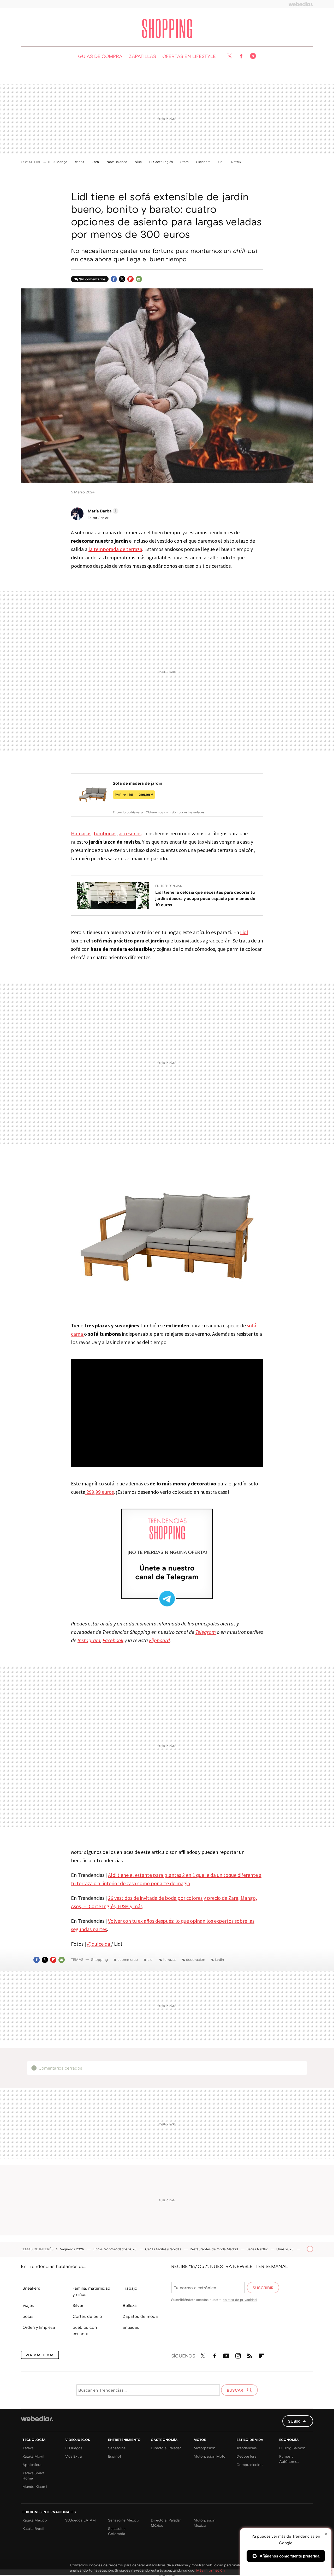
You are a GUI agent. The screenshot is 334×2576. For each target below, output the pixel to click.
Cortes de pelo (87, 2316)
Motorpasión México (204, 2523)
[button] (102, 511)
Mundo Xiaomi (35, 2486)
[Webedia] (301, 4)
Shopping (167, 28)
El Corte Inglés (161, 162)
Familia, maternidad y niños (91, 2291)
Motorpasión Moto (210, 2456)
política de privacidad (240, 2300)
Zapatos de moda (140, 2316)
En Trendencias (169, 886)
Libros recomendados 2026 (115, 2249)
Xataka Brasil (33, 2528)
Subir (294, 2421)
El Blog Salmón (292, 2448)
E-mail (139, 279)
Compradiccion (249, 2465)
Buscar (235, 2390)
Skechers (203, 162)
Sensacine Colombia (117, 2531)
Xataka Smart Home (33, 2475)
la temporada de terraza (115, 549)
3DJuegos (74, 2448)
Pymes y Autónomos (289, 2459)
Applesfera (32, 2465)
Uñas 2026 (285, 2249)
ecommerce (128, 1959)
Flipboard (130, 279)
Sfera (184, 162)
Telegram (253, 56)
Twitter (229, 56)
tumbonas (105, 833)
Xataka (28, 2448)
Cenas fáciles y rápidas (164, 2249)
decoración (196, 1959)
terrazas (170, 1959)
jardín (219, 1959)
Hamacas (81, 833)
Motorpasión (204, 2448)
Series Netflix (258, 2249)
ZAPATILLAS (142, 56)
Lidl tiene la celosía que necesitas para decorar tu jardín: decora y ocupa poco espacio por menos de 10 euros (205, 898)
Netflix (236, 162)
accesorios (130, 833)
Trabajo (130, 2288)
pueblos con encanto (85, 2330)
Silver (78, 2305)
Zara (95, 162)
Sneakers (31, 2288)
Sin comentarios (92, 279)
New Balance (117, 162)
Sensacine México (124, 2520)
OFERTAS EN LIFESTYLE (189, 56)
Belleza (130, 2305)
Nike (138, 162)
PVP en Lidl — (134, 795)
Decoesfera (246, 2456)
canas (79, 162)
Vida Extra (73, 2456)
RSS (250, 2355)
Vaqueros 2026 (73, 2249)
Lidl (221, 162)
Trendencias (247, 2448)
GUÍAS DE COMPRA (100, 56)
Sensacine (117, 2448)
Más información (210, 2570)
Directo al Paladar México (166, 2523)
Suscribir (263, 2288)
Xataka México (35, 2520)
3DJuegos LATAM (80, 2520)
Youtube (226, 2355)
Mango (62, 162)
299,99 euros (100, 1492)
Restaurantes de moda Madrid (214, 2249)
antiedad (131, 2327)
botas (28, 2316)
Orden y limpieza (39, 2327)
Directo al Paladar (166, 2448)
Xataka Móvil (33, 2456)
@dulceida (99, 1944)
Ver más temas (40, 2355)
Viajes (28, 2305)
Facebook (241, 56)
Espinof (115, 2456)
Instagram (238, 2355)
